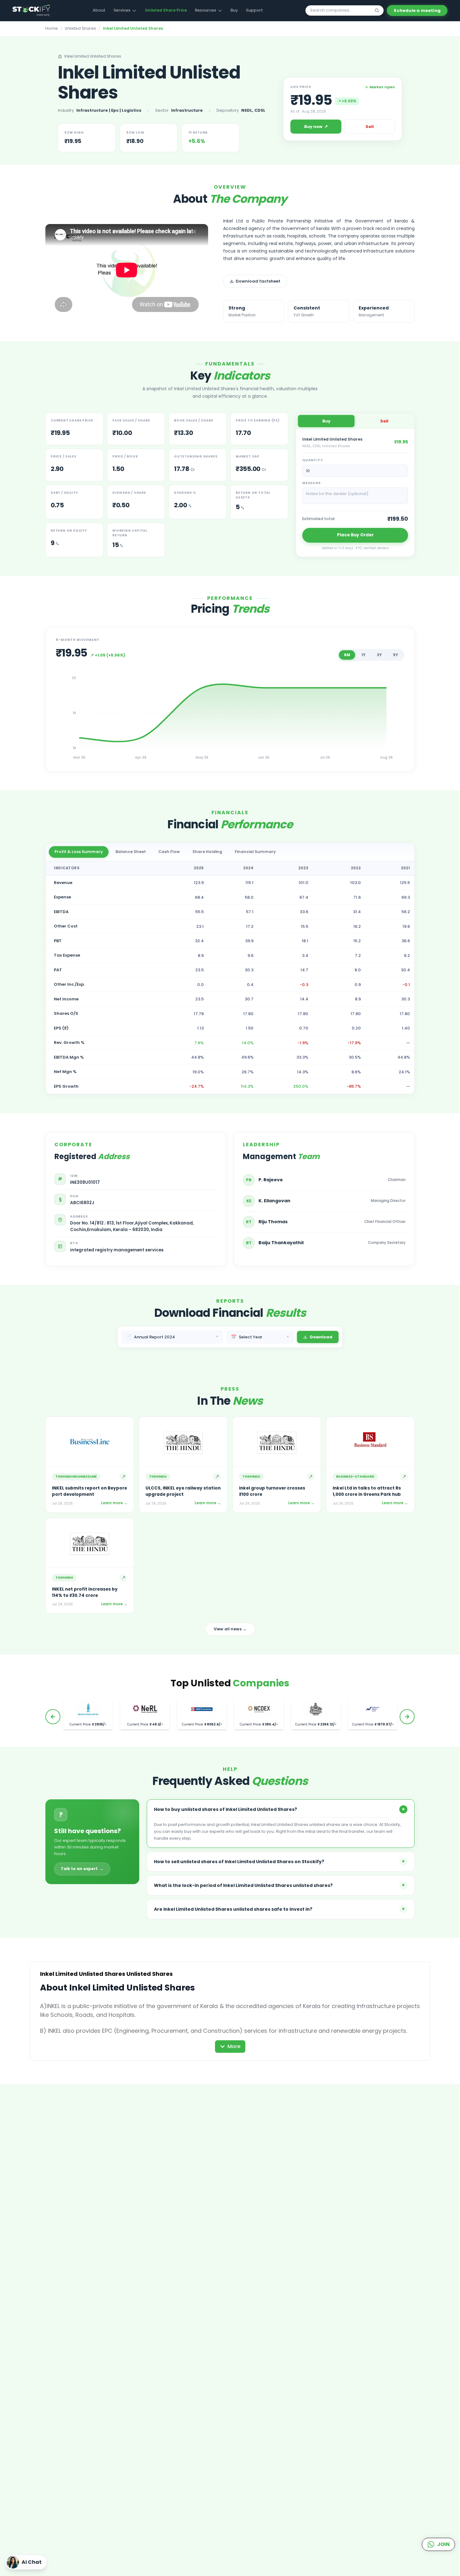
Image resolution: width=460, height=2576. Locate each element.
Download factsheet (258, 281)
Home (52, 28)
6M (347, 655)
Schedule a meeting (417, 10)
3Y (379, 655)
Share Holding (207, 852)
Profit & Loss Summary (79, 852)
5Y (396, 655)
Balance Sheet (131, 852)
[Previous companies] (53, 1717)
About (99, 10)
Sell (370, 127)
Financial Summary (255, 852)
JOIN (443, 2544)
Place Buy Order (355, 535)
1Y (363, 655)
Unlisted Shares (80, 28)
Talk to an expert (82, 1869)
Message (312, 483)
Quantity (312, 460)
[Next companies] (407, 1717)
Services (122, 10)
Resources (206, 10)
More (234, 2046)
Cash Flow (169, 852)
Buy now (316, 126)
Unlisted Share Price (166, 10)
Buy (234, 10)
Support (254, 10)
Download (321, 1337)
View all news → (230, 1629)
